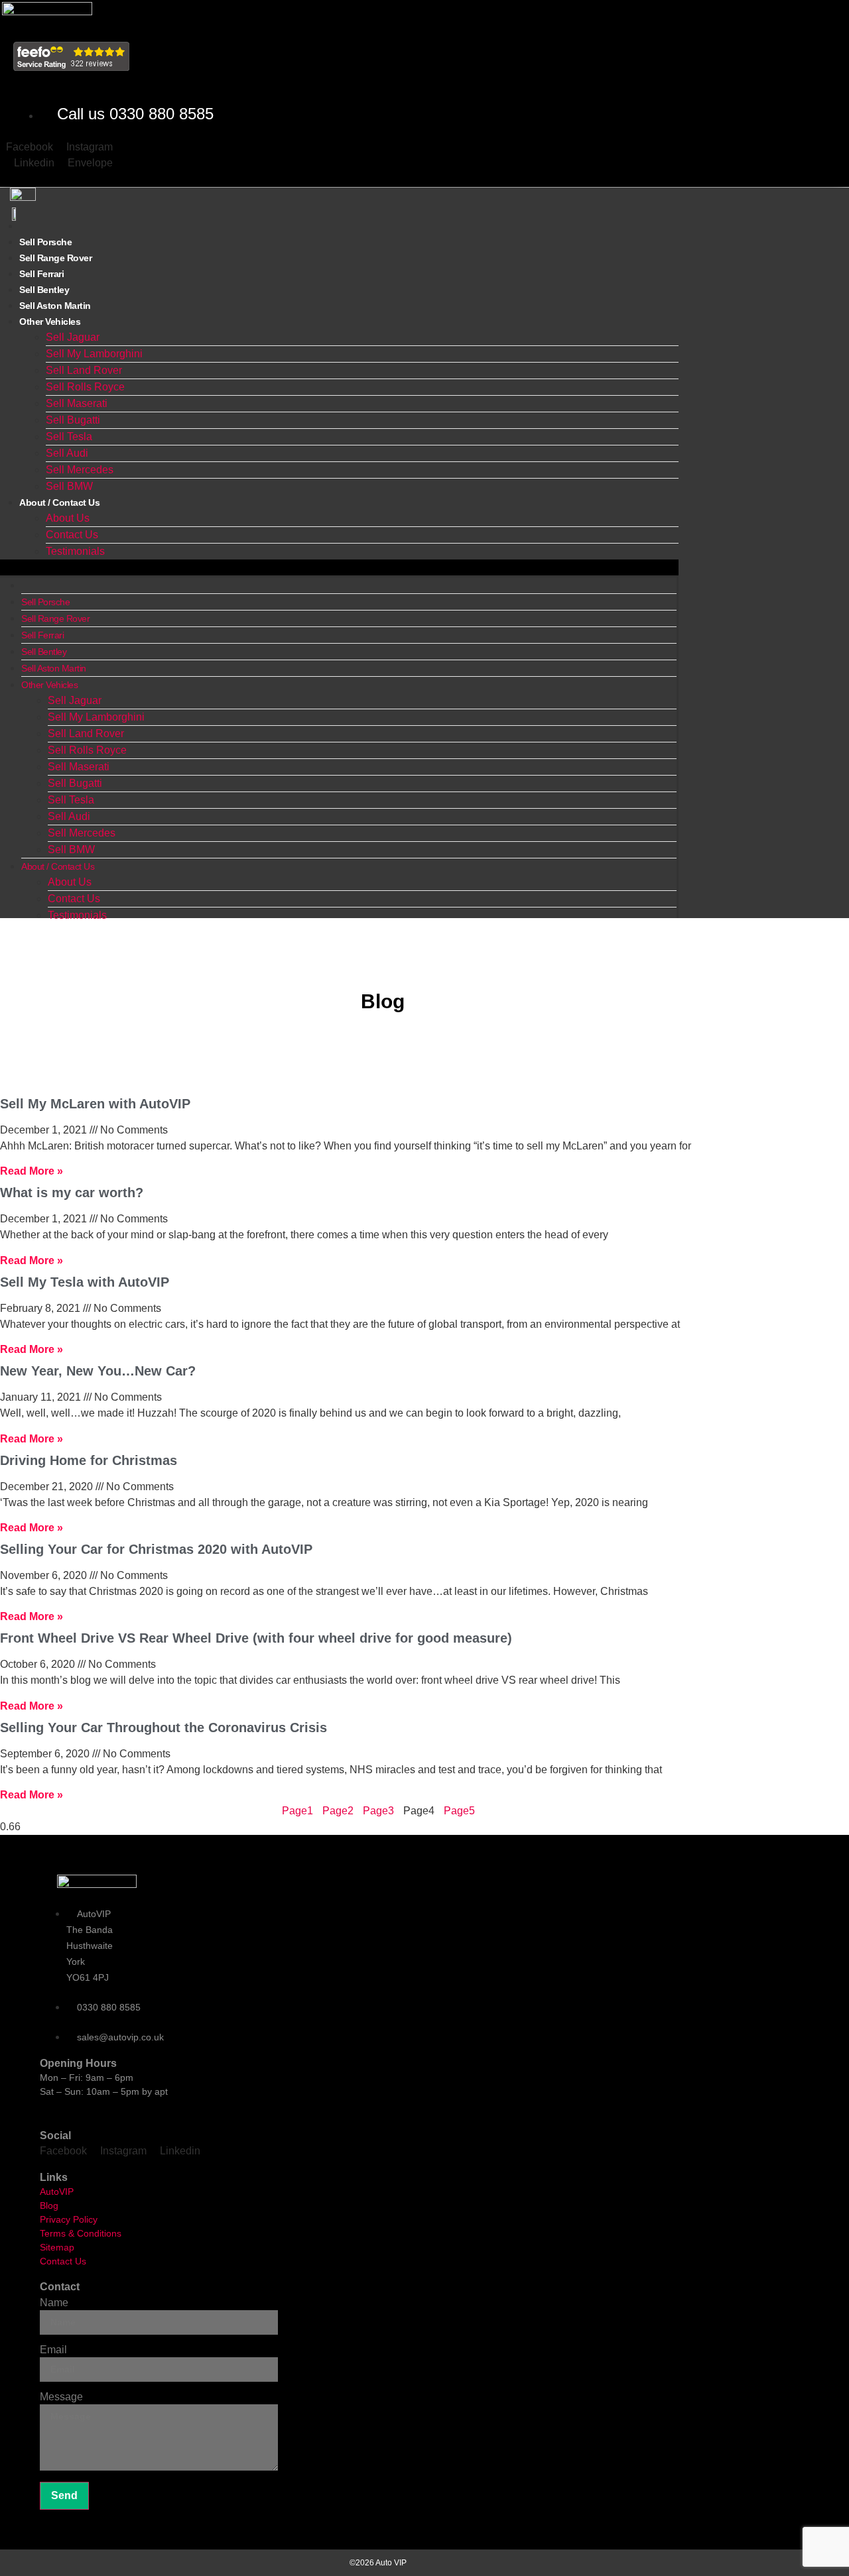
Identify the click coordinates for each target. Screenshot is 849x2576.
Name (54, 2303)
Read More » (32, 1171)
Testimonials (75, 551)
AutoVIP (57, 2192)
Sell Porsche (45, 602)
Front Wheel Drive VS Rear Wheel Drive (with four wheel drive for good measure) (256, 1638)
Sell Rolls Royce (85, 387)
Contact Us (72, 535)
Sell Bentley (44, 652)
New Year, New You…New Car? (98, 1371)
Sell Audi (67, 453)
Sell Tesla (69, 437)
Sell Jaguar (73, 337)
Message (61, 2397)
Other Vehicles (50, 322)
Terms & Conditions (81, 2233)
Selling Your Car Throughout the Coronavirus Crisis (163, 1727)
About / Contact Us (59, 502)
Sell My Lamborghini (94, 354)
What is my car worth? (72, 1193)
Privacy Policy (69, 2219)
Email (53, 2350)
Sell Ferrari (42, 635)
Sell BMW (71, 849)
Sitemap (57, 2247)
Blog (49, 2205)
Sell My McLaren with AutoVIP (95, 1104)
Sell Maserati (77, 403)
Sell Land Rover (84, 370)
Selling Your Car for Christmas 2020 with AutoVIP (156, 1549)
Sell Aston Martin (54, 668)
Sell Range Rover (55, 618)
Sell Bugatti (73, 420)
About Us (68, 518)
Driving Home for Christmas (89, 1460)
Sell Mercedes (80, 470)
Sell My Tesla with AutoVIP (85, 1282)
